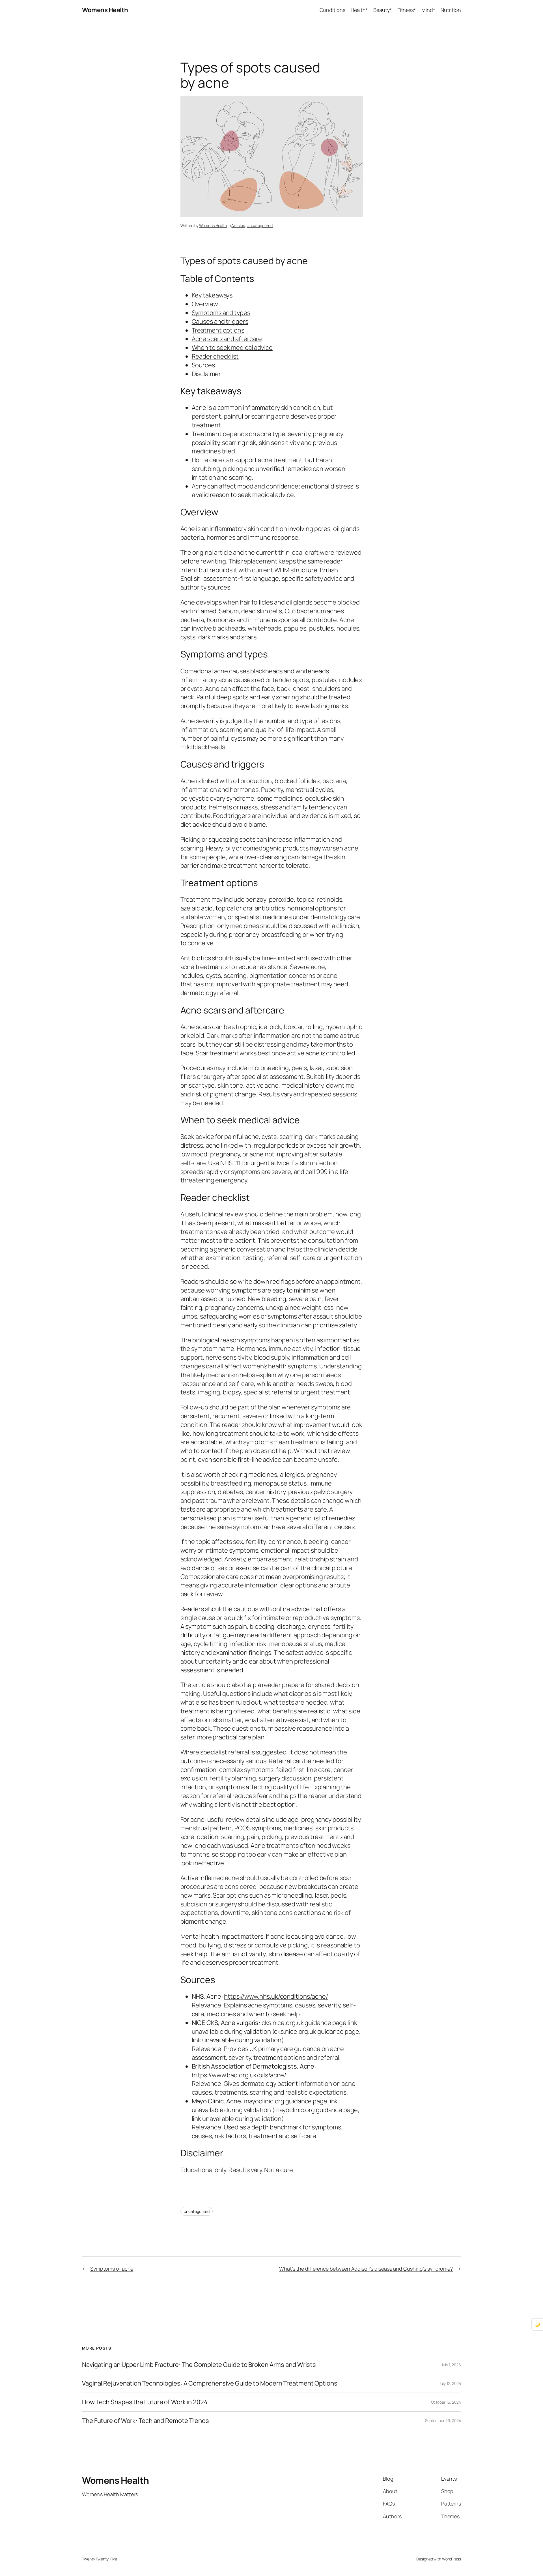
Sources (203, 365)
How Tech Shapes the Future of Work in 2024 (145, 2402)
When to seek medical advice (232, 348)
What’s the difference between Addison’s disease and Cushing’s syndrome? (366, 2269)
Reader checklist (215, 356)
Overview (205, 304)
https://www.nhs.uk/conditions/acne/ (276, 1996)
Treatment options (218, 330)
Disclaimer (206, 374)
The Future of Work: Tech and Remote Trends (146, 2421)
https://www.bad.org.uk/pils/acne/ (239, 2075)
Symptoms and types (221, 313)
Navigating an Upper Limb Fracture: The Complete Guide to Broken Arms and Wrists (199, 2365)
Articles (238, 225)
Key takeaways (212, 295)
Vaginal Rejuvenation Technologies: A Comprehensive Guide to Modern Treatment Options (210, 2383)
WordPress (452, 2559)
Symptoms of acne (112, 2269)
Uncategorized (260, 225)
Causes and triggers (220, 322)
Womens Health (105, 10)
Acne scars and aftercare (227, 339)
